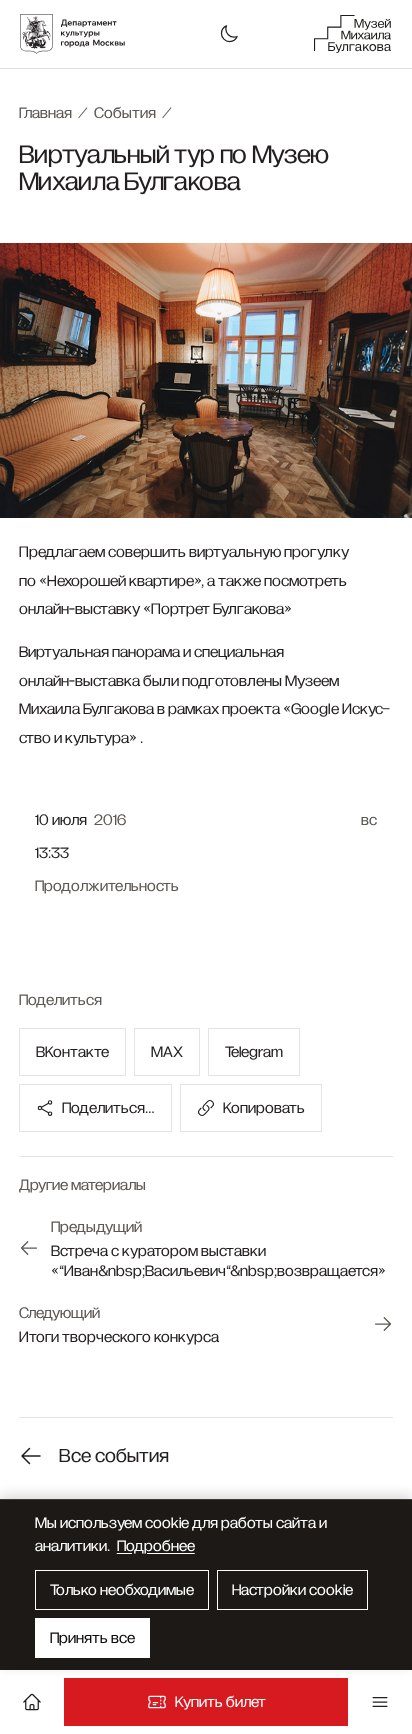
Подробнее (156, 1546)
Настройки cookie (292, 1590)
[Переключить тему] (229, 34)
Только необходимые (122, 1590)
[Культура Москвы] (83, 34)
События (125, 113)
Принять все (92, 1638)
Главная (45, 113)
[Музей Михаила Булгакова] (353, 34)
